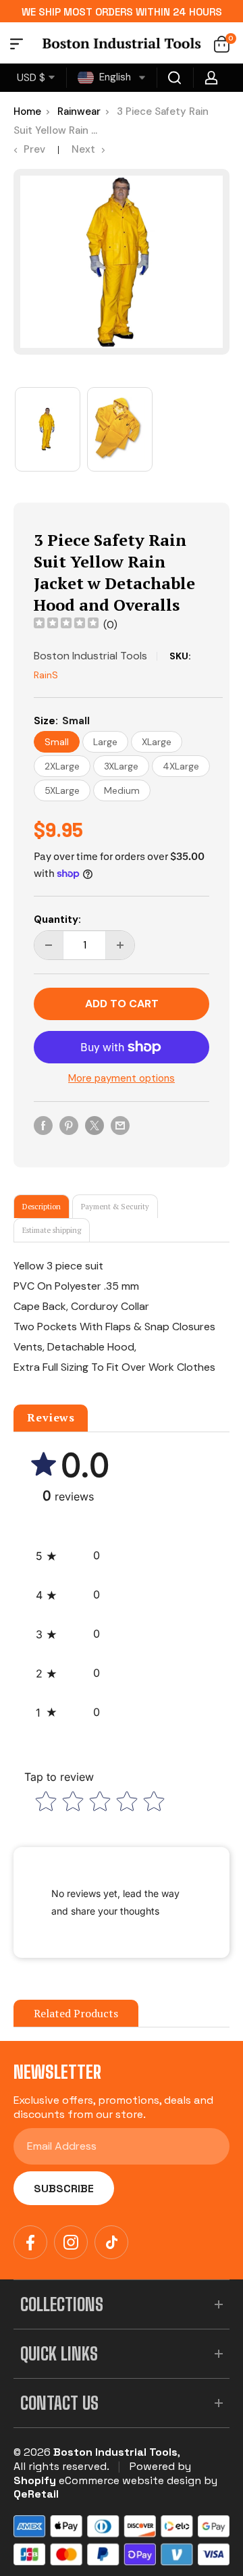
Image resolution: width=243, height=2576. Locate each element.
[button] (68, 1556)
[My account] (211, 78)
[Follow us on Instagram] (71, 2242)
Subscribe (64, 2189)
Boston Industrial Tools (90, 656)
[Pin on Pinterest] (69, 1125)
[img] (66, 625)
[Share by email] (120, 1125)
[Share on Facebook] (43, 1125)
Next (83, 149)
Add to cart (122, 1004)
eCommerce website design (130, 2480)
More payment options (122, 1078)
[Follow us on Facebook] (30, 2242)
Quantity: (57, 919)
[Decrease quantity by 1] (49, 945)
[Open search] (175, 78)
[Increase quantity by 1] (120, 945)
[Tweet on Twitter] (94, 1125)
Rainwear (79, 111)
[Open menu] (17, 46)
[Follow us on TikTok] (111, 2242)
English (114, 77)
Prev (34, 149)
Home (27, 111)
